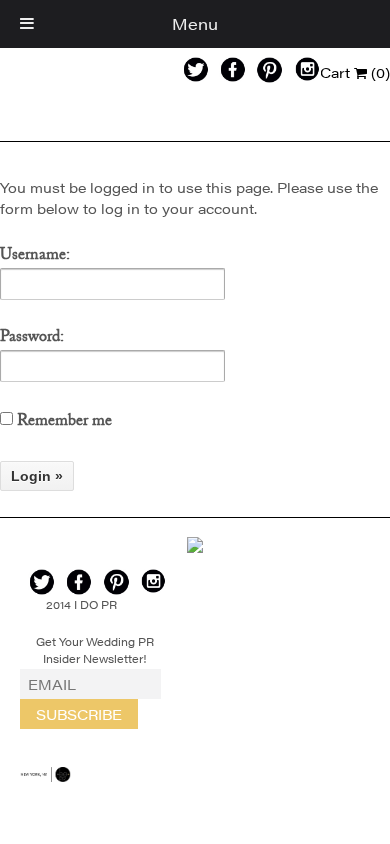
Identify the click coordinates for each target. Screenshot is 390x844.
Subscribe (79, 714)
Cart (355, 72)
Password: (32, 340)
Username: (35, 258)
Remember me (62, 423)
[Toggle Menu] (27, 24)
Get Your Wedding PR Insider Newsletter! (95, 650)
